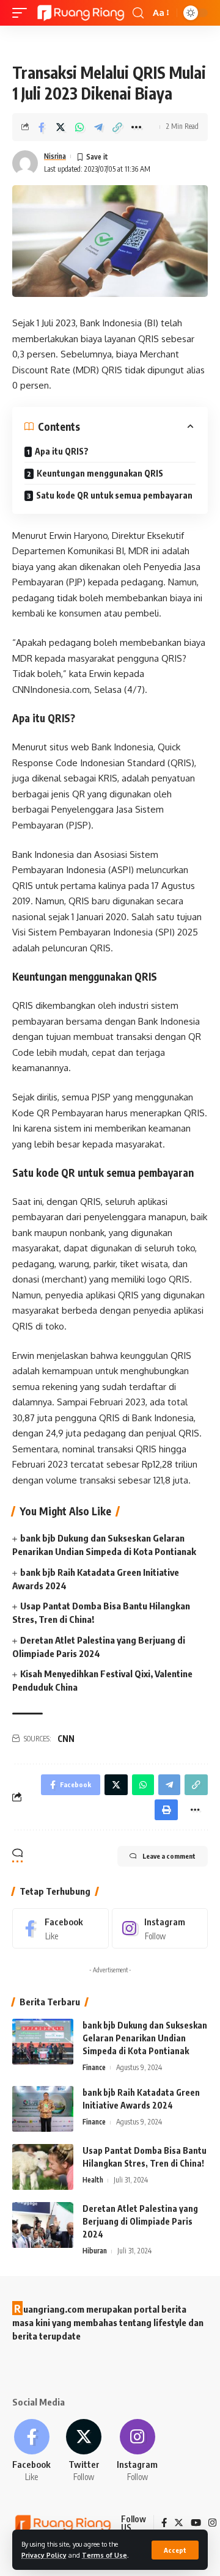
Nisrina (55, 156)
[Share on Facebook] (42, 127)
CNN (66, 1739)
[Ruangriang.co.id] (81, 13)
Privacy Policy (44, 2555)
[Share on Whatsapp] (79, 127)
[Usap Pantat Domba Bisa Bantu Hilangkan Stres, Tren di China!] (43, 2167)
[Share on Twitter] (61, 127)
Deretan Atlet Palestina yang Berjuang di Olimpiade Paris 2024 (140, 2221)
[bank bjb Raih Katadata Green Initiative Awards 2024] (43, 2109)
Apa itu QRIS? (62, 451)
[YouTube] (196, 2523)
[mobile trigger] (23, 13)
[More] (136, 127)
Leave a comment (169, 1856)
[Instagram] (160, 1928)
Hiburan (95, 2251)
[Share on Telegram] (98, 127)
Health (93, 2180)
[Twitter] (84, 2451)
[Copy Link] (117, 127)
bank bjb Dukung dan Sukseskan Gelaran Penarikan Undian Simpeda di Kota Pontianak (145, 2038)
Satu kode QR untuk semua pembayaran (114, 495)
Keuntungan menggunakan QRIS (100, 473)
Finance (94, 2067)
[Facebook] (61, 1928)
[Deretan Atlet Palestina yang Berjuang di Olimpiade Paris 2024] (43, 2225)
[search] (138, 13)
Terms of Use (105, 2555)
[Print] (166, 1810)
